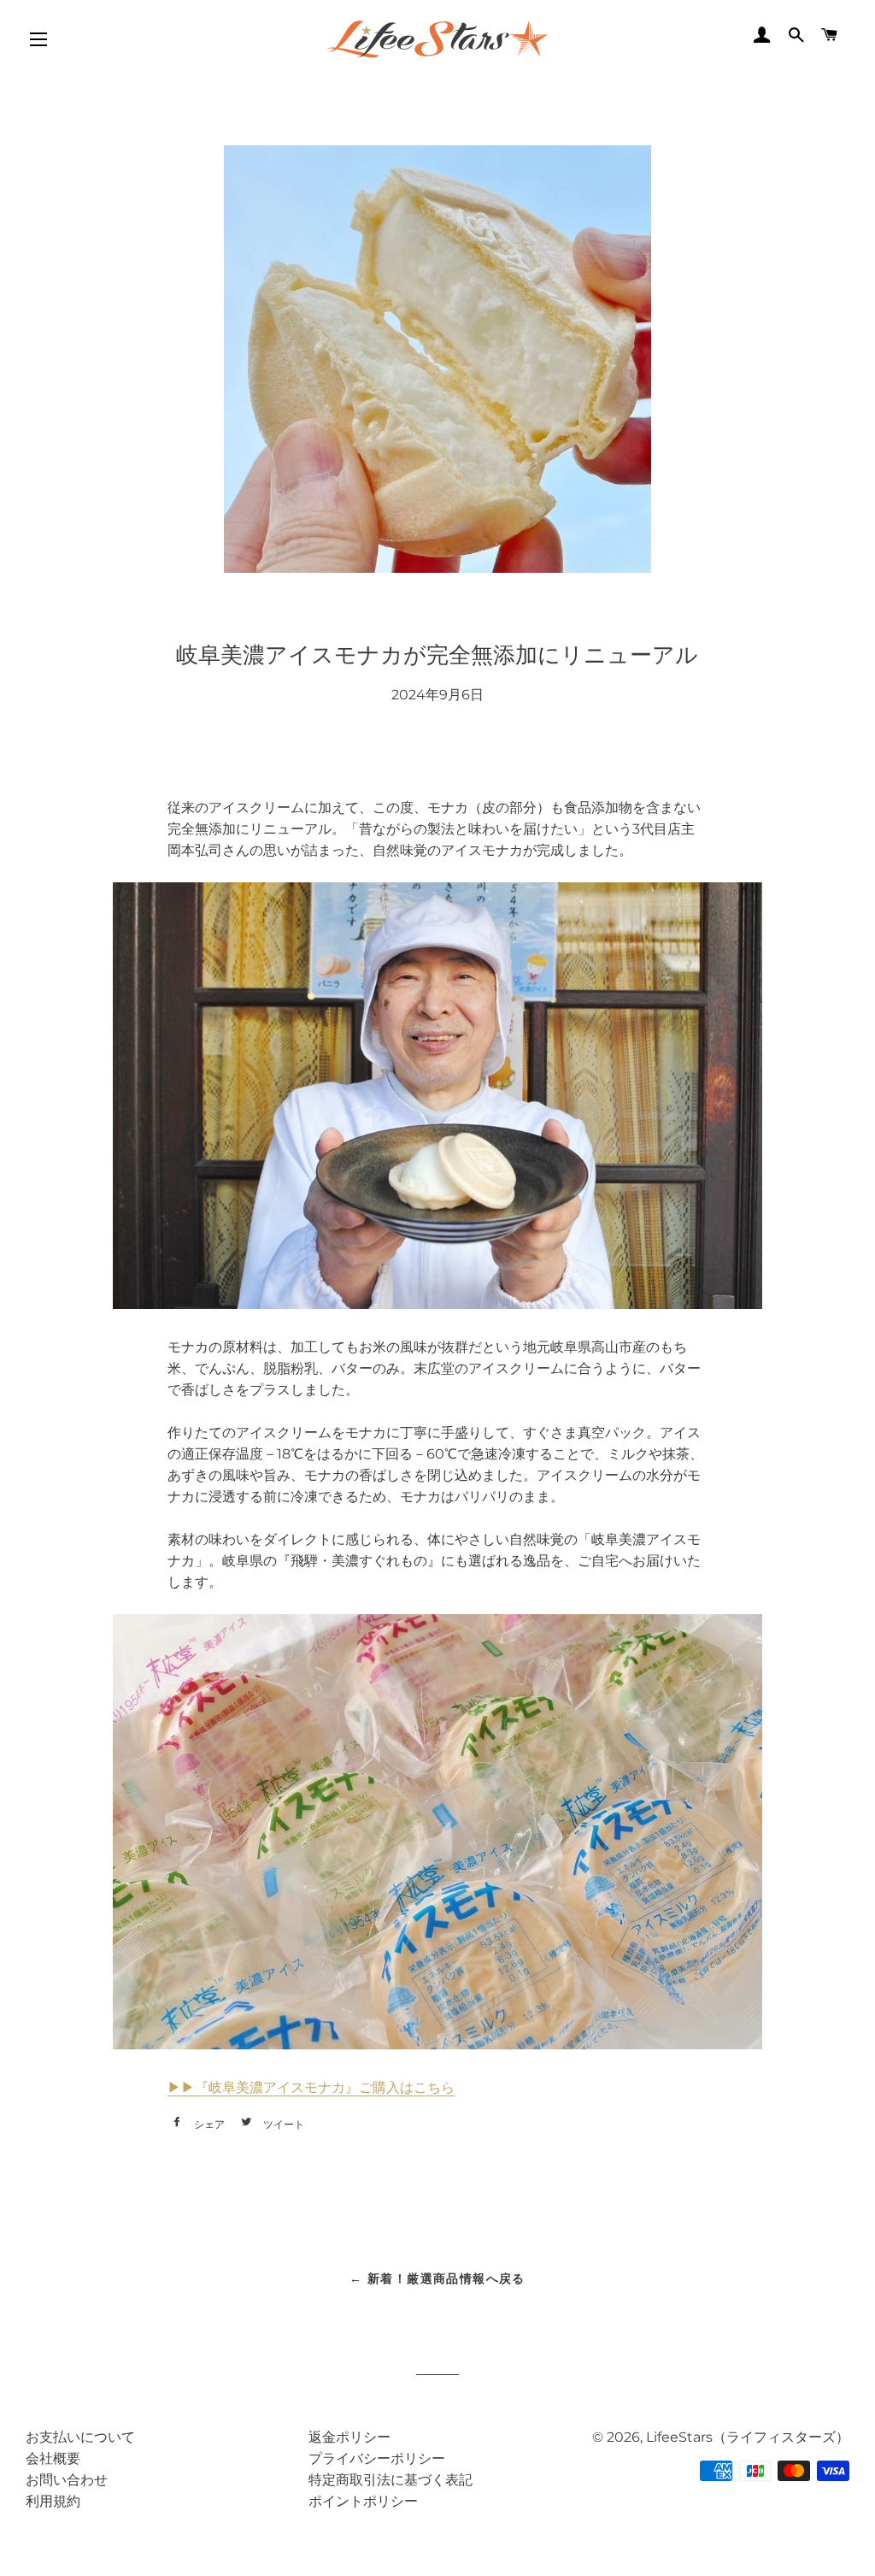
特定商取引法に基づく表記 (391, 2480)
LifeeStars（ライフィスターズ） (748, 2437)
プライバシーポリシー (377, 2458)
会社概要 (53, 2458)
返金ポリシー (349, 2437)
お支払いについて (80, 2437)
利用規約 (53, 2501)
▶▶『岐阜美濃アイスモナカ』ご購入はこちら (311, 2087)
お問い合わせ (67, 2480)
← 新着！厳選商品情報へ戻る (437, 2278)
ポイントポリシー (363, 2501)
